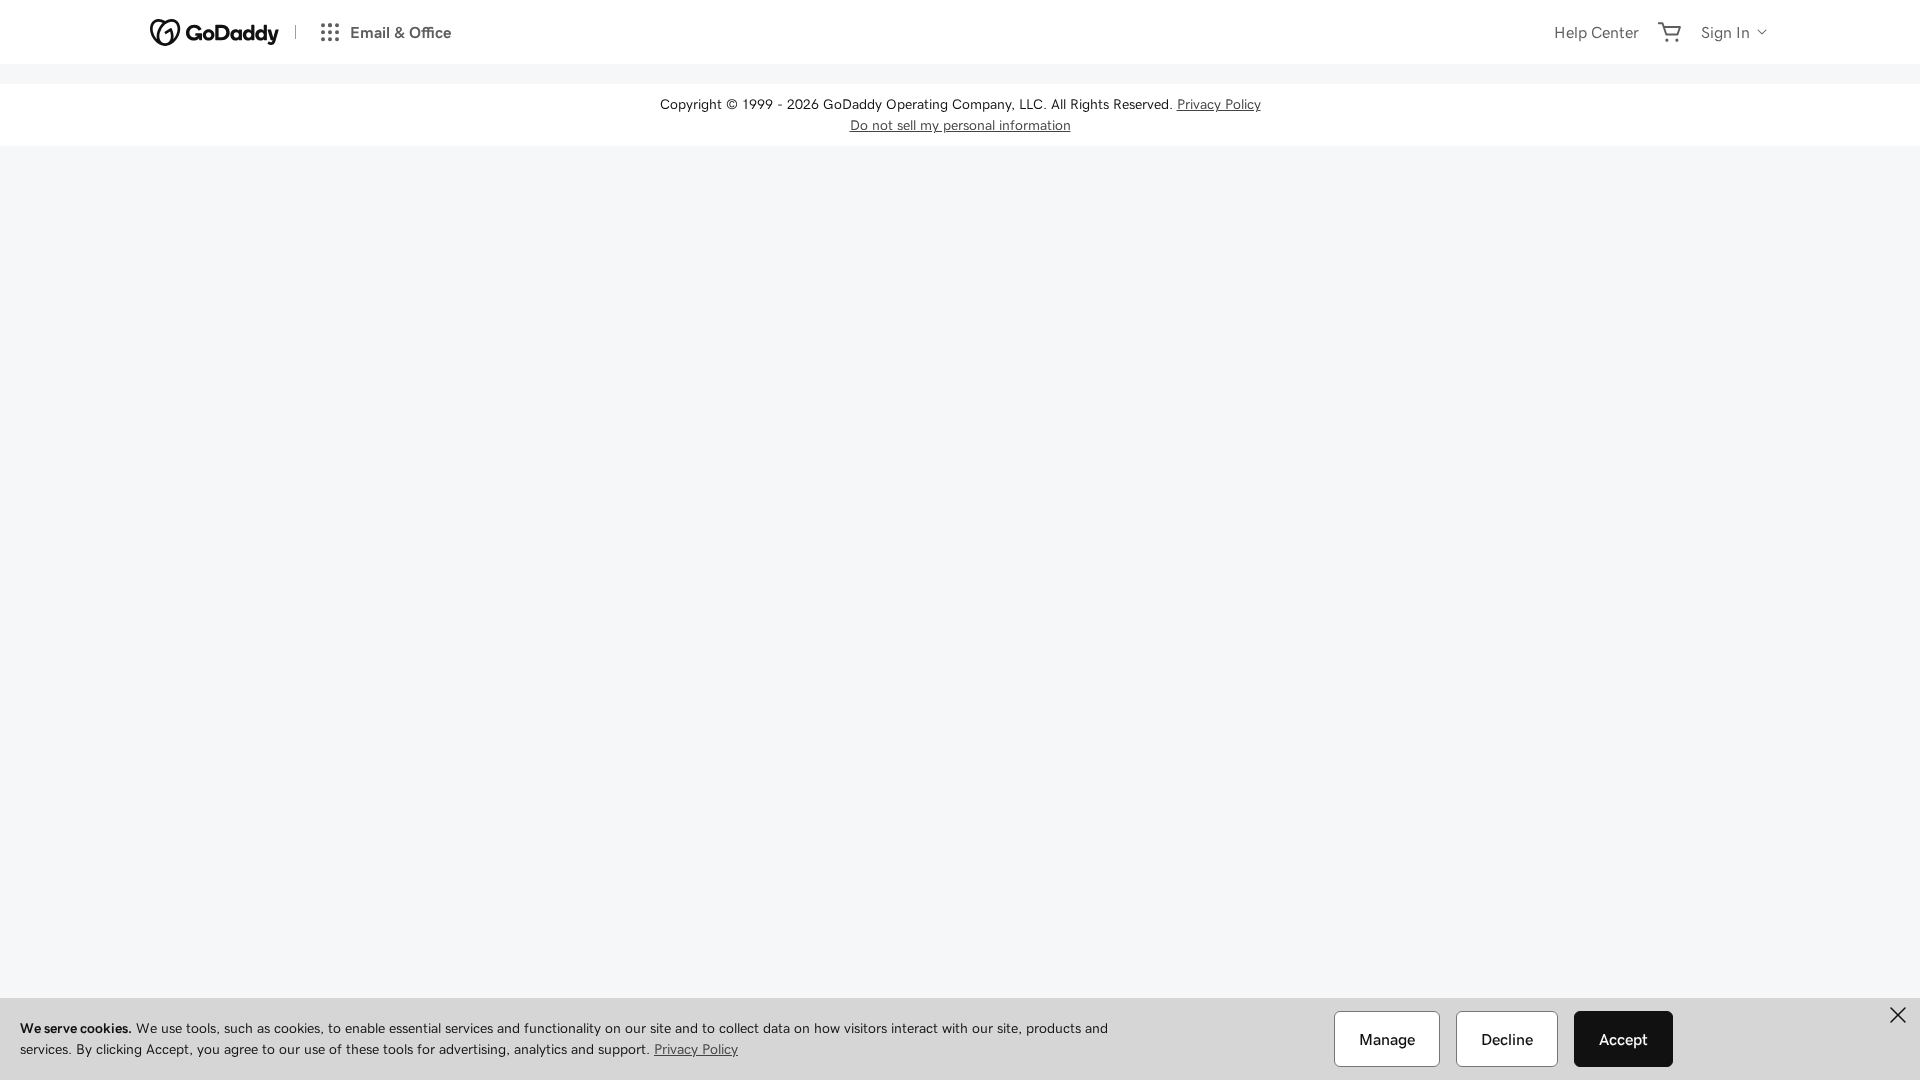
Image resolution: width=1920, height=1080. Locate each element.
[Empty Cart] (1670, 32)
